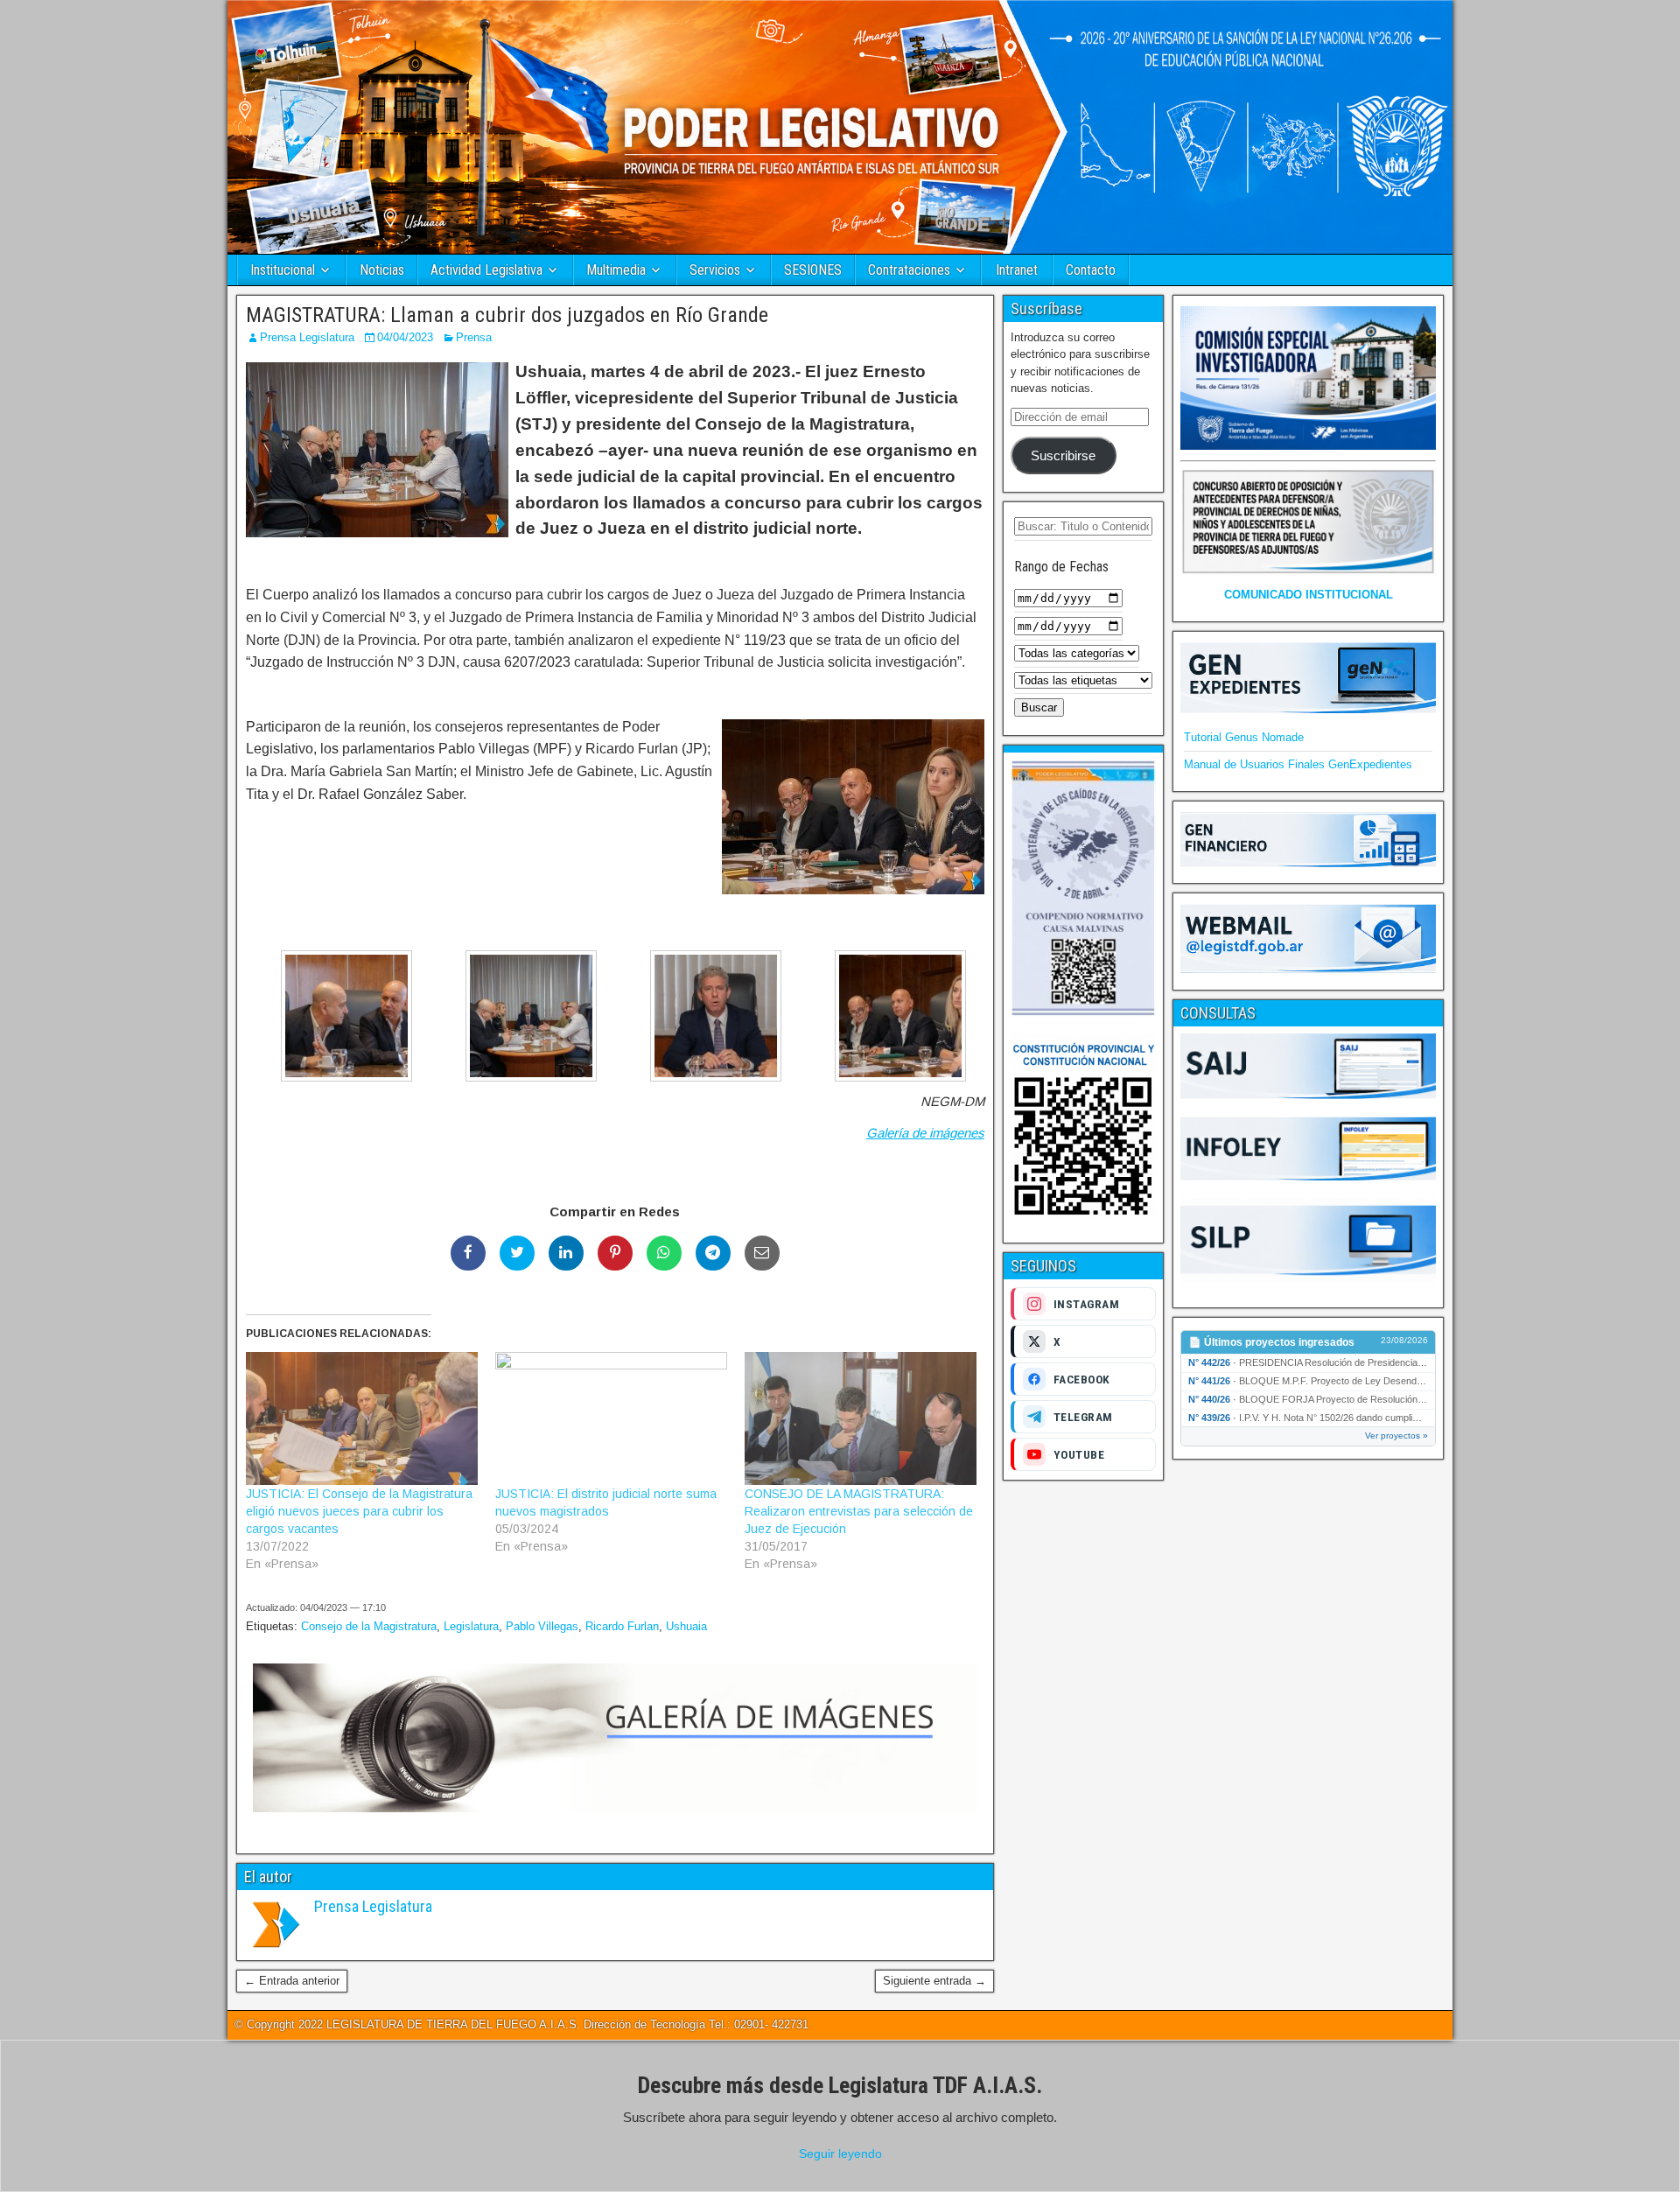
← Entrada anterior (292, 1981)
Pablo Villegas (542, 1626)
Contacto (1091, 270)
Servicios (715, 270)
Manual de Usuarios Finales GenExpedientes (1298, 764)
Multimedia (616, 270)
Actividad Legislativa (486, 270)
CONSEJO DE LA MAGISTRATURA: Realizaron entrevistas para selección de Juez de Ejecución (859, 1511)
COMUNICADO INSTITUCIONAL (1309, 595)
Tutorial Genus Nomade (1244, 737)
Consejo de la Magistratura (369, 1626)
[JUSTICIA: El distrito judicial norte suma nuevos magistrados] (611, 1418)
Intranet (1017, 270)
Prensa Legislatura (307, 337)
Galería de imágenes (925, 1133)
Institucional (283, 270)
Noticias (382, 270)
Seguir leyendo (840, 2153)
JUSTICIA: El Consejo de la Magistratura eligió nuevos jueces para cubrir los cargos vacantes (359, 1511)
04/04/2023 (405, 337)
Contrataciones (909, 270)
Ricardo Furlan (622, 1626)
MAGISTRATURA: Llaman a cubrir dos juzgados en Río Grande (507, 315)
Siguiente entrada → (934, 1981)
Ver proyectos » (1396, 1436)
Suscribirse (1063, 456)
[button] (338, 1019)
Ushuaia (686, 1626)
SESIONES (813, 270)
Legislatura (471, 1626)
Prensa (474, 337)
